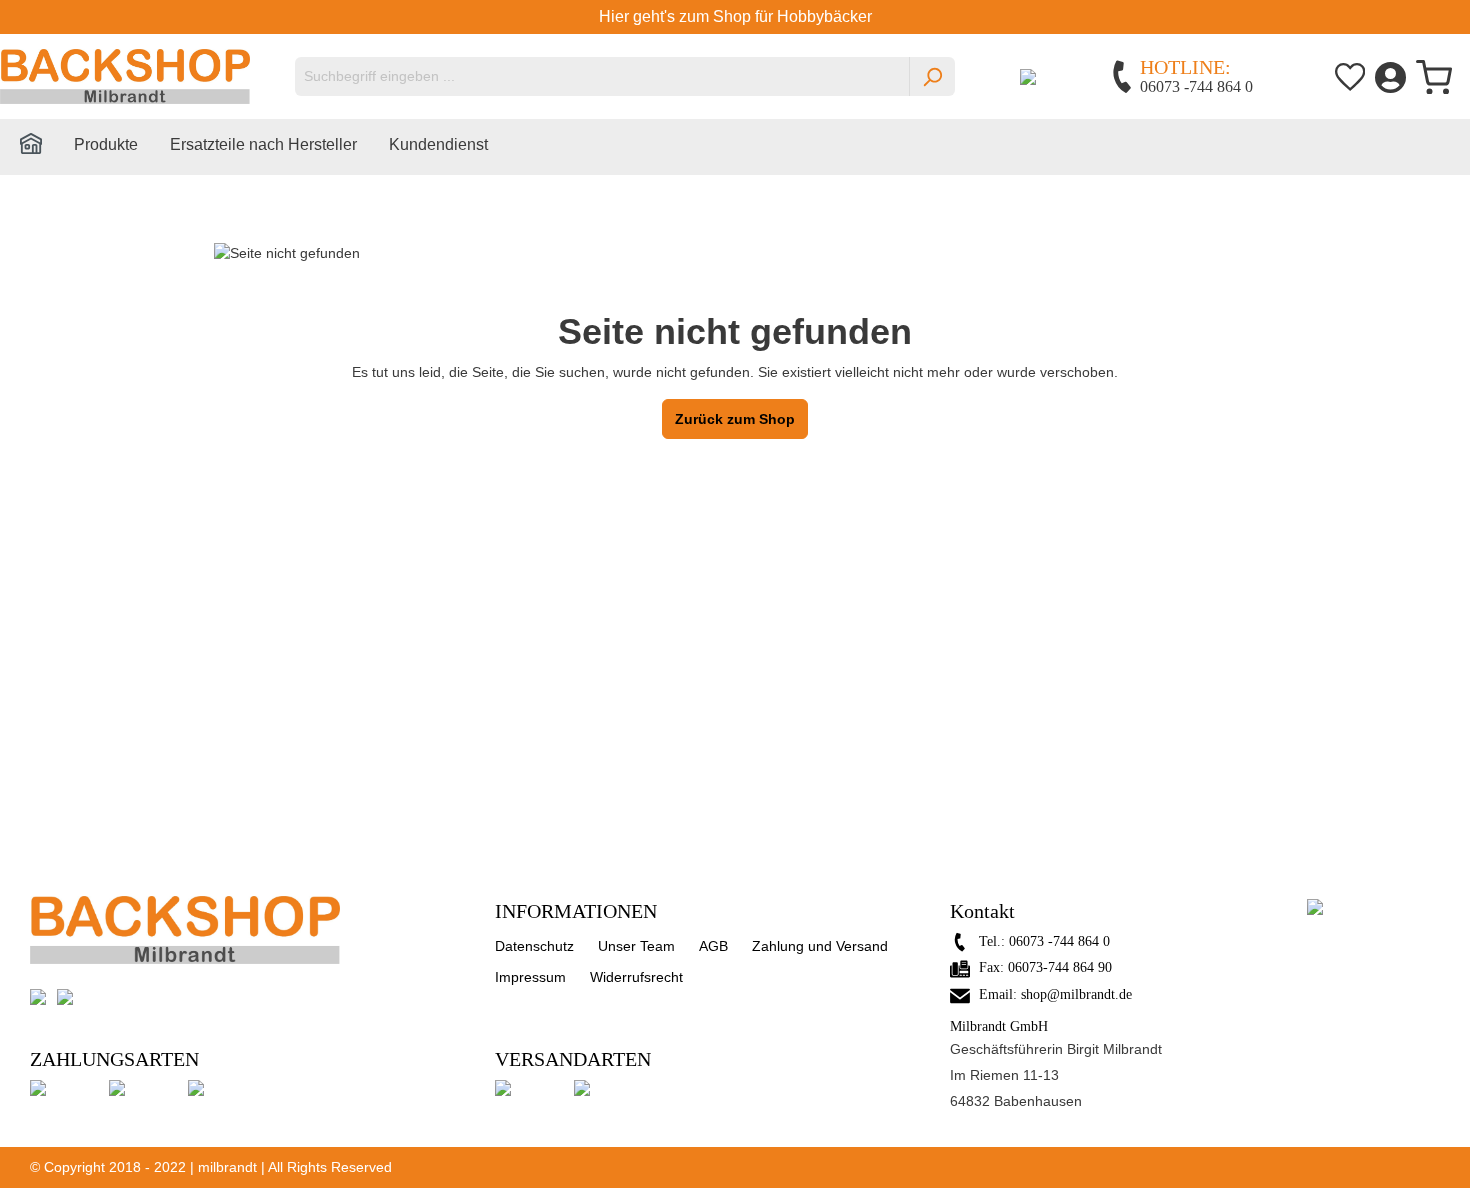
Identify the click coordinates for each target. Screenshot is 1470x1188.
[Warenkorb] (1434, 77)
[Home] (47, 148)
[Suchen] (932, 76)
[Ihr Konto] (1390, 76)
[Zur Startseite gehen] (125, 76)
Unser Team (636, 946)
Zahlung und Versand (820, 946)
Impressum (530, 977)
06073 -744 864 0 (1059, 941)
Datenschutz (534, 946)
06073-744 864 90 (1060, 967)
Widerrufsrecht (636, 977)
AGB (713, 946)
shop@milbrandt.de (1076, 994)
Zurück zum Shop (735, 419)
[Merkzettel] (1350, 76)
